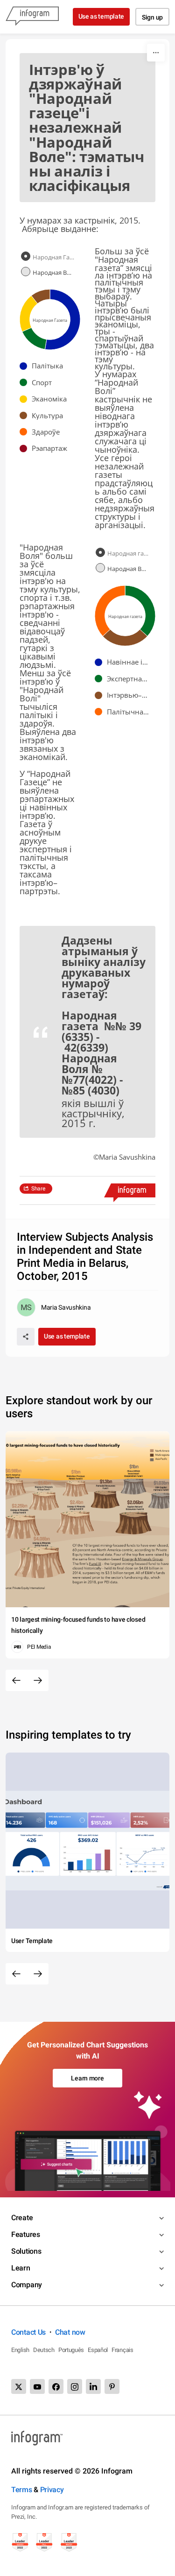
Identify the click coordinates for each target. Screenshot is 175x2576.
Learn (21, 2268)
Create (22, 2218)
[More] (156, 53)
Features (26, 2234)
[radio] (50, 257)
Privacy (52, 2490)
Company (27, 2285)
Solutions (26, 2251)
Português (71, 2350)
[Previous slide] (16, 1680)
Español (98, 2350)
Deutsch (44, 2350)
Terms (22, 2490)
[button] (44, 366)
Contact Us (28, 2332)
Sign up (152, 17)
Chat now (70, 2332)
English (20, 2350)
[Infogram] (32, 17)
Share (38, 1189)
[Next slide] (38, 1680)
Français (122, 2350)
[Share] (26, 1337)
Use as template (101, 16)
